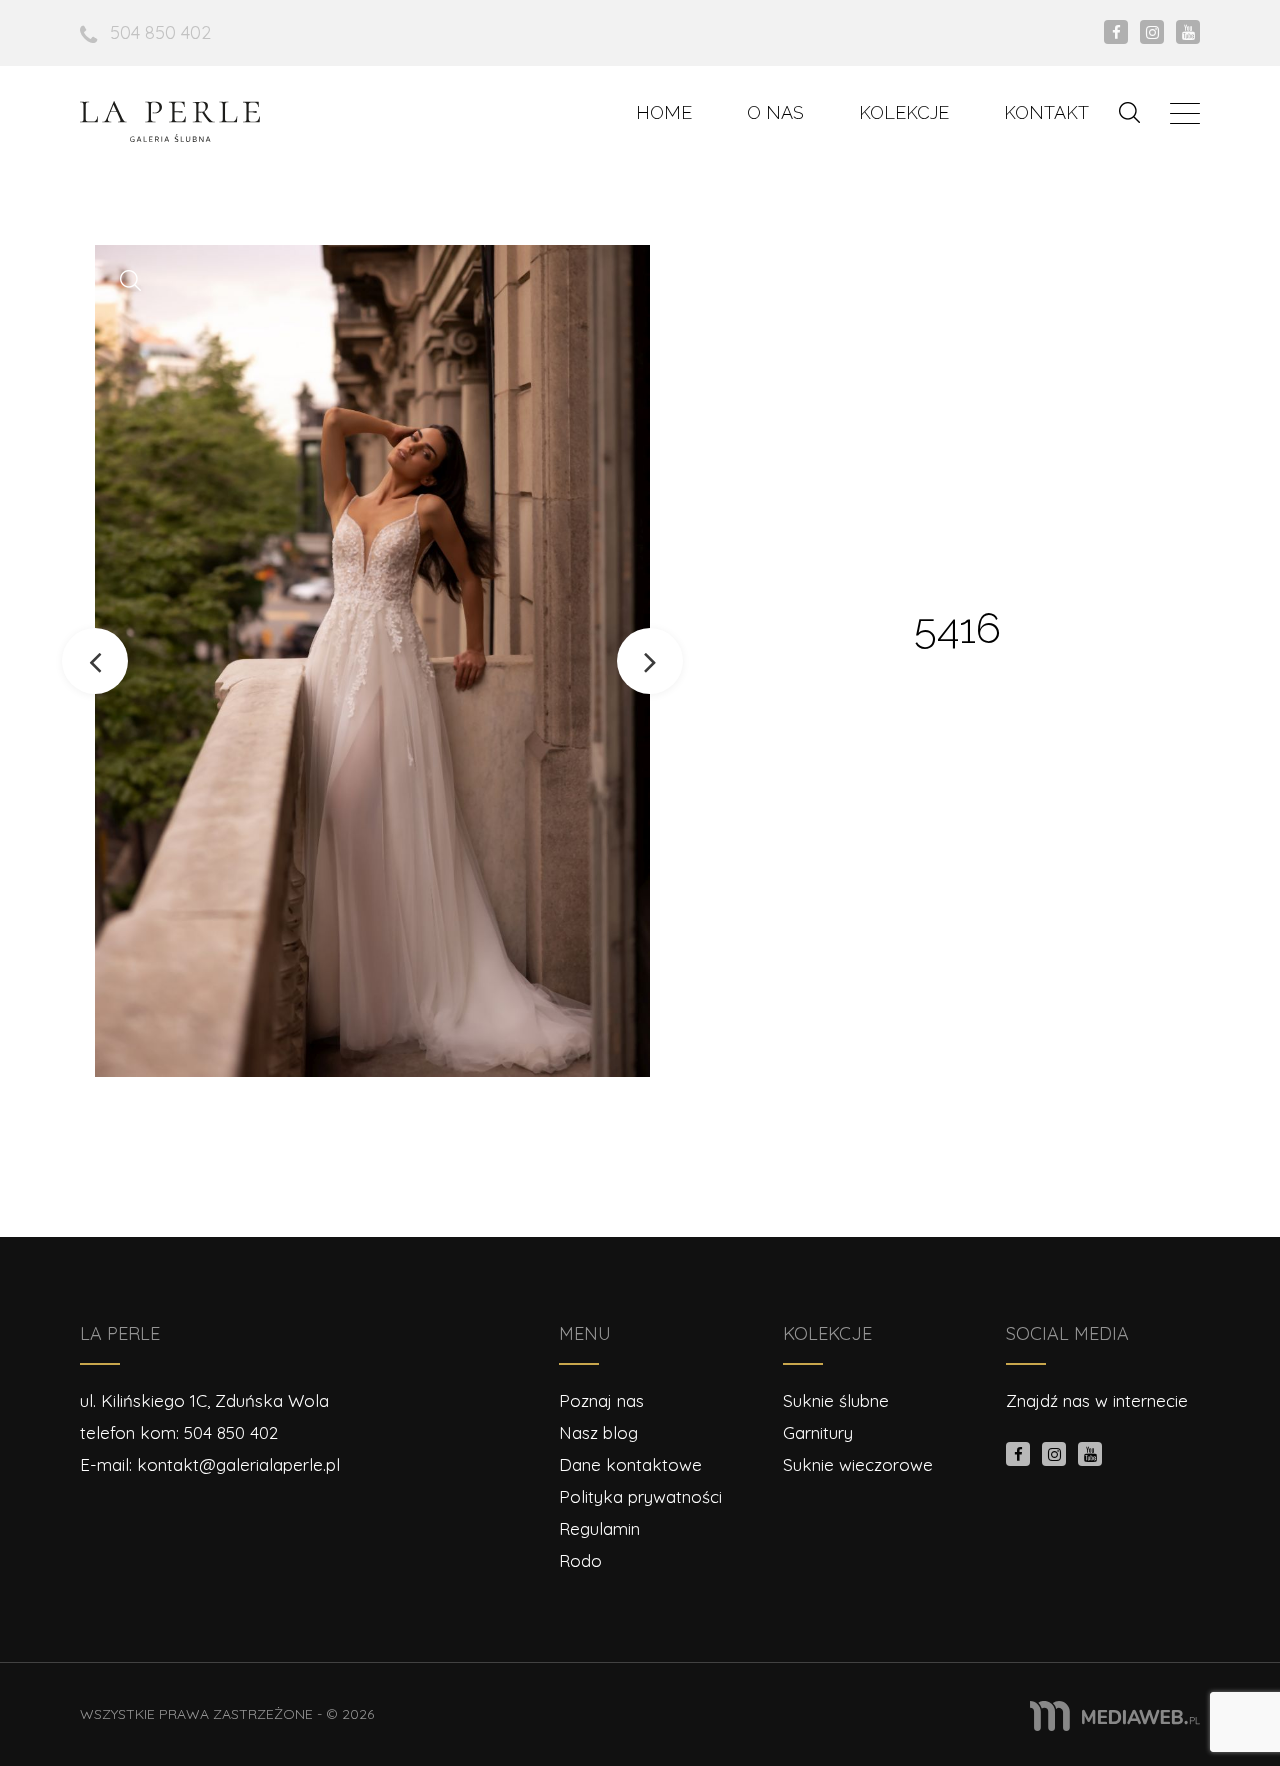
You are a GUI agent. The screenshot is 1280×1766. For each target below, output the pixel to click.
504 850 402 (160, 32)
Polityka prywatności (640, 1496)
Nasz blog (598, 1432)
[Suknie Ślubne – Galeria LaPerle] (170, 121)
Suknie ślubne (836, 1400)
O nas (775, 112)
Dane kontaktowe (630, 1464)
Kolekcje (904, 112)
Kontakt (1046, 112)
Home (664, 112)
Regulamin (599, 1528)
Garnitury (818, 1432)
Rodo (580, 1560)
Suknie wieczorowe (858, 1464)
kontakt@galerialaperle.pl (238, 1464)
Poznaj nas (601, 1400)
